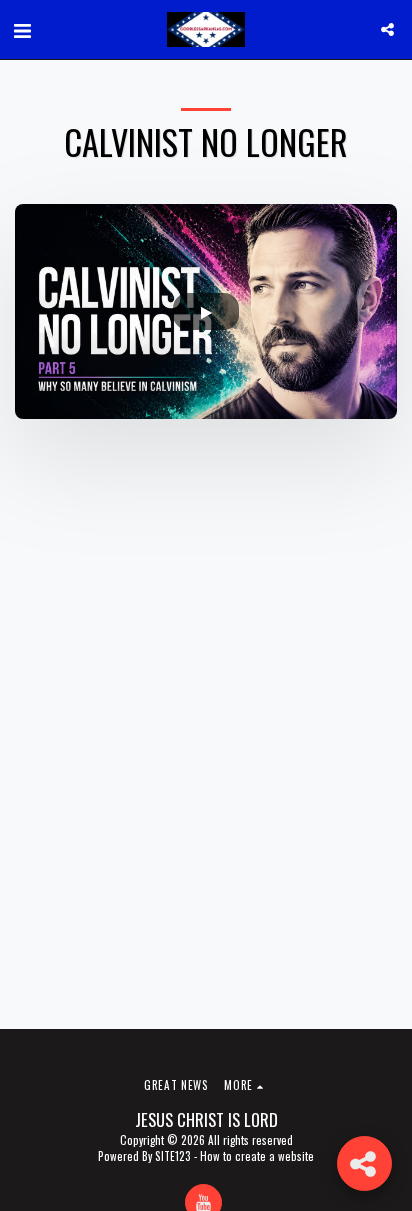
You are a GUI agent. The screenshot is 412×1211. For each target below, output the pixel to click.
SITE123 (173, 1156)
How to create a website (257, 1156)
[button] (22, 29)
